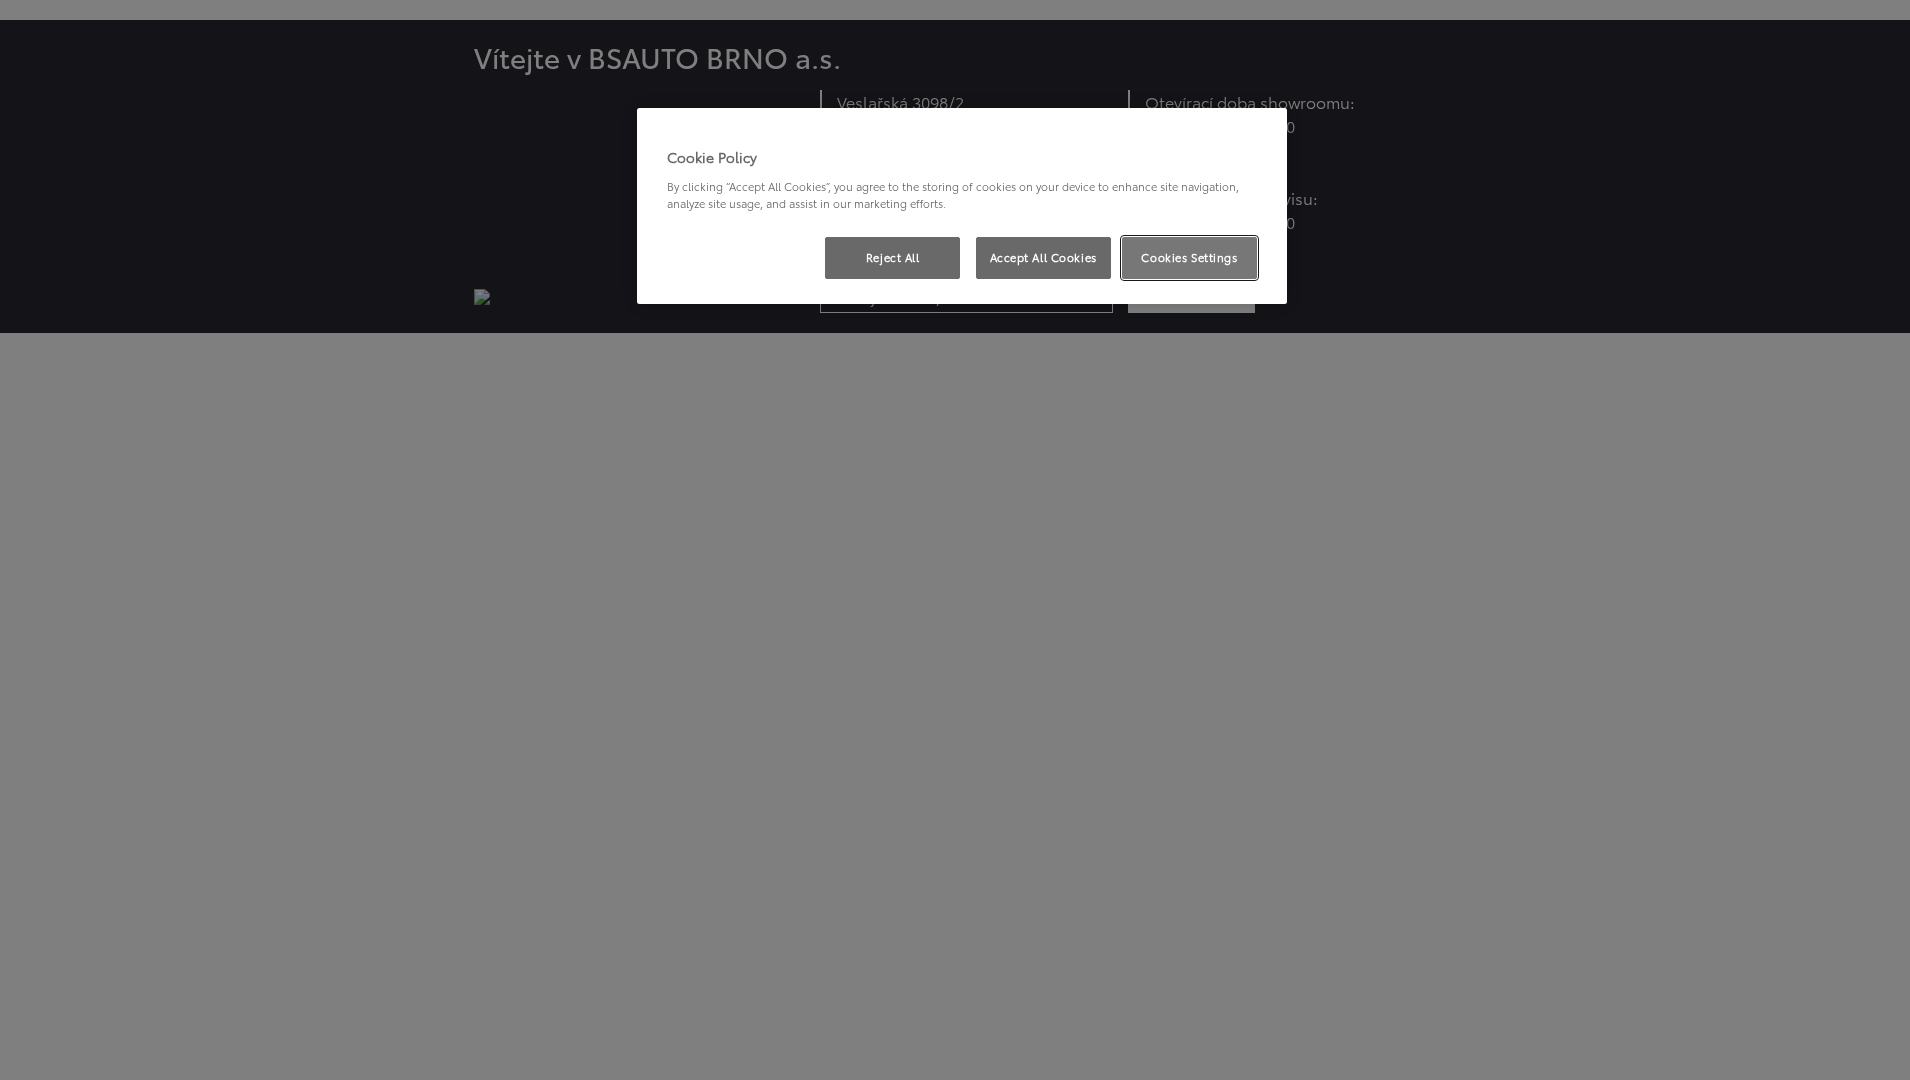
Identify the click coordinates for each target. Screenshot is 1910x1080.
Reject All (893, 257)
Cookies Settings (1189, 257)
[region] (962, 206)
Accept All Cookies (1043, 257)
